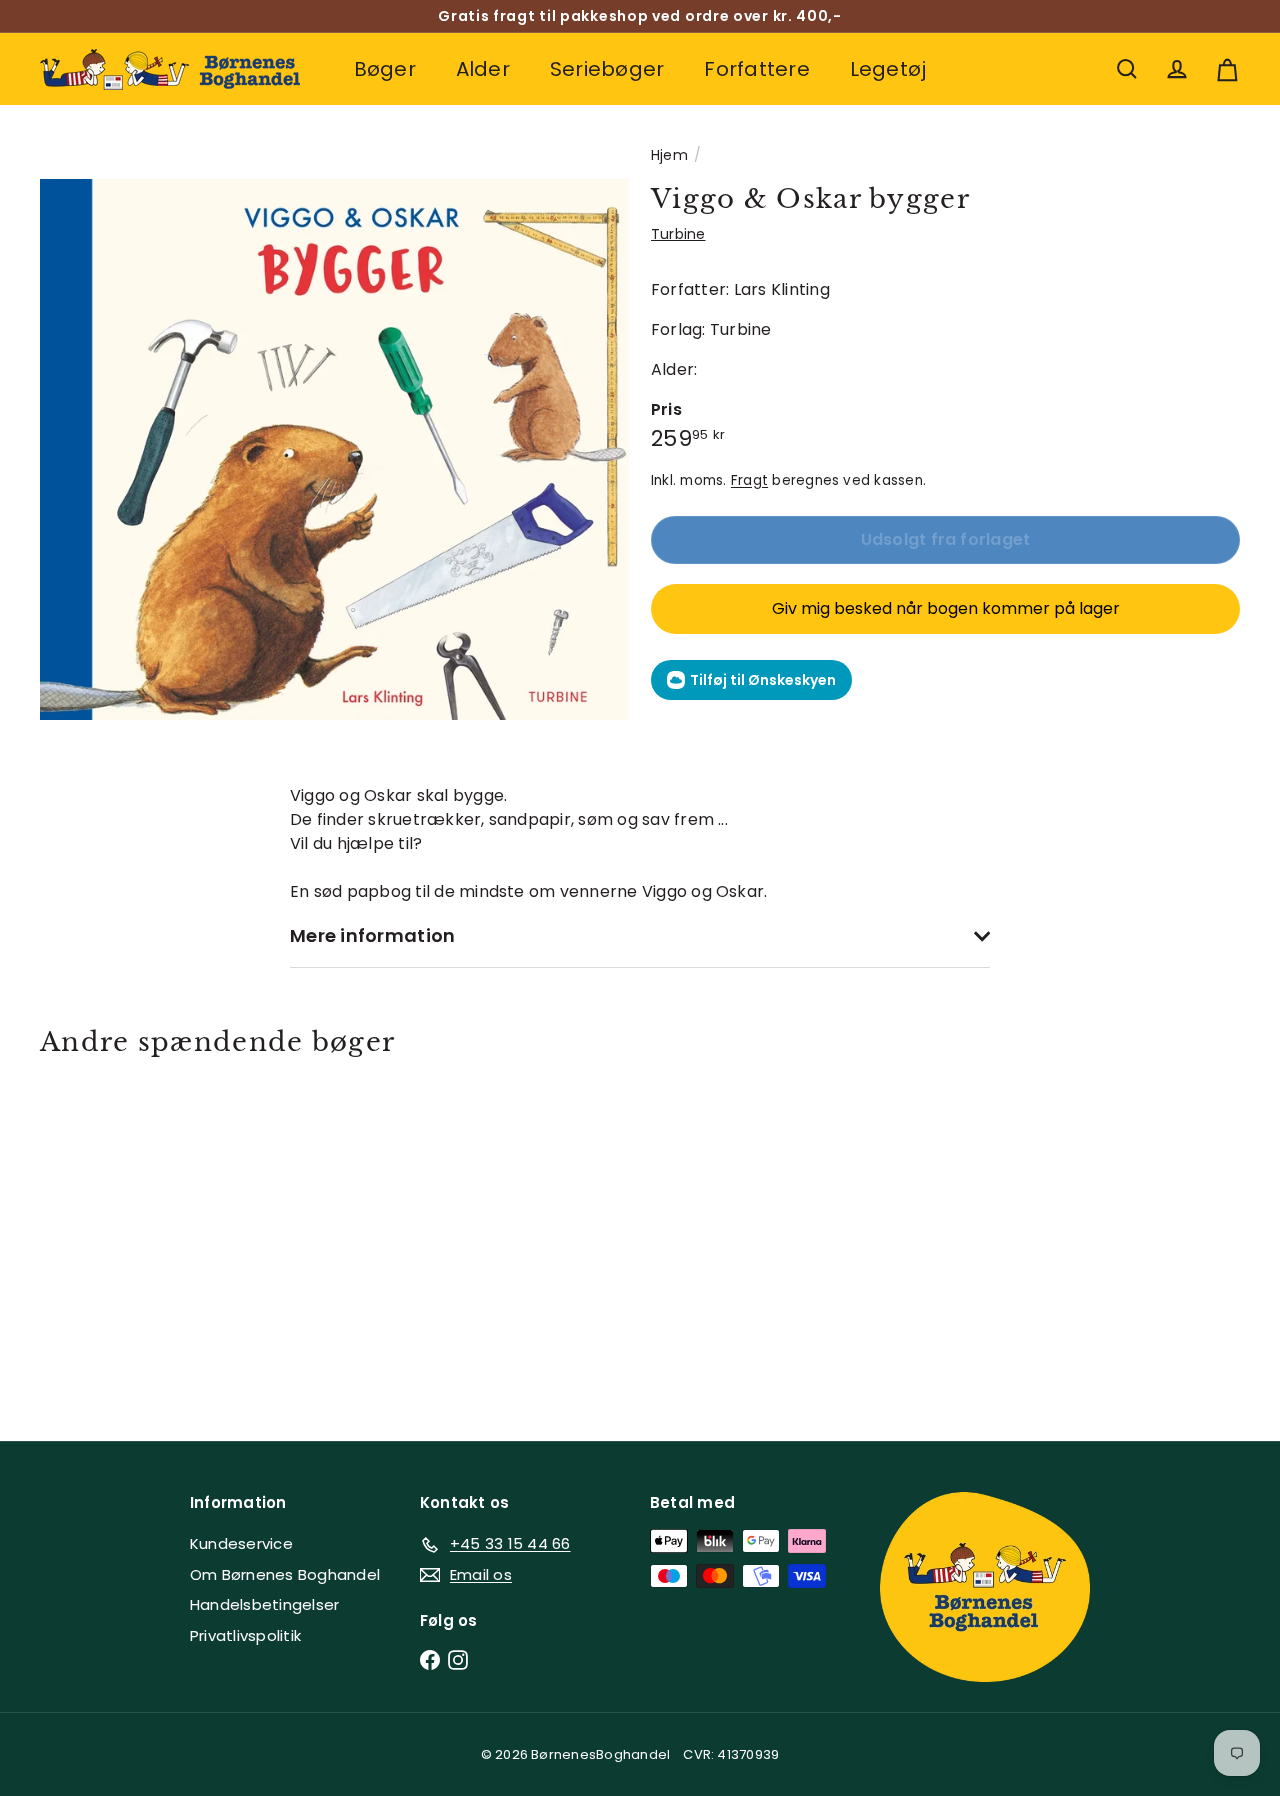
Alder (483, 69)
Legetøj (888, 69)
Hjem (669, 155)
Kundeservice (241, 1543)
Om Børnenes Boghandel (285, 1574)
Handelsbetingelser (264, 1604)
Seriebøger (607, 69)
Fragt (749, 480)
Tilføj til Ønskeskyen (763, 680)
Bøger (385, 69)
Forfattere (756, 69)
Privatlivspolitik (245, 1635)
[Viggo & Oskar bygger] (131, 1234)
